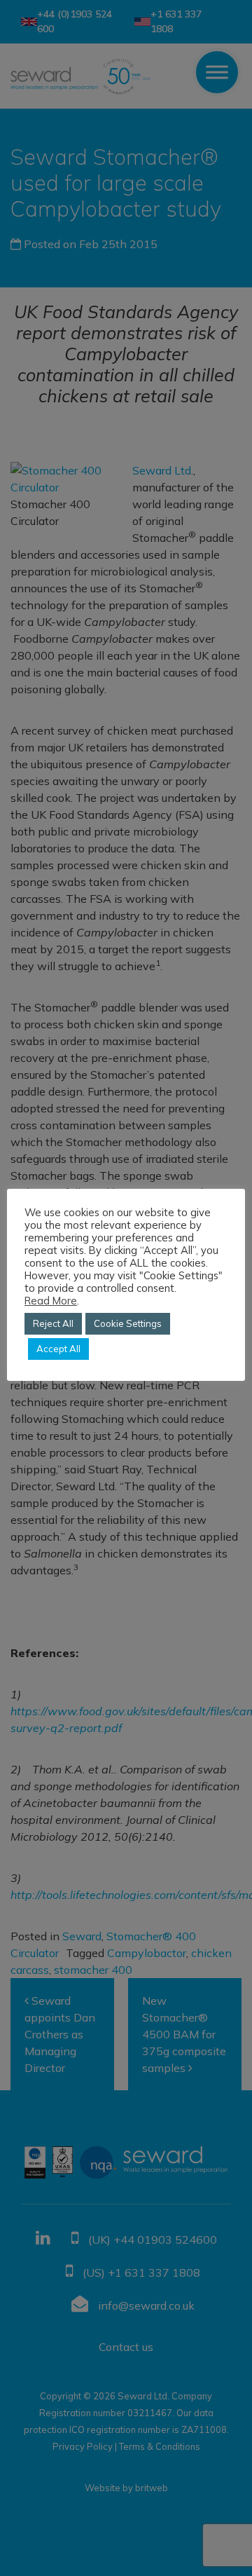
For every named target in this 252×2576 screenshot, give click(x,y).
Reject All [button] (53, 1323)
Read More (51, 1301)
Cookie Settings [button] (128, 1323)
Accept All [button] (58, 1349)
